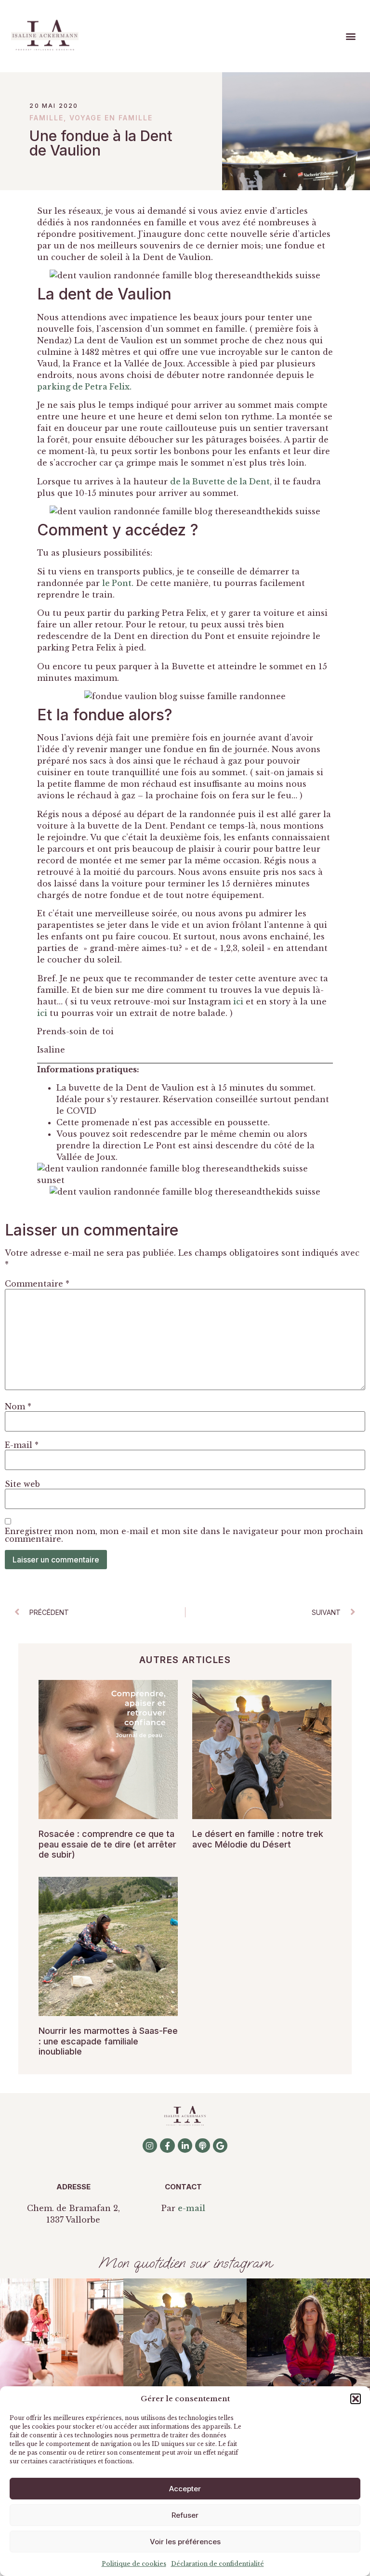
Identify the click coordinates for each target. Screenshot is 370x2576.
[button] (356, 2399)
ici (238, 1002)
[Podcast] (203, 2146)
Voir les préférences (185, 2542)
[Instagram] (150, 2146)
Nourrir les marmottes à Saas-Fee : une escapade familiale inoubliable (108, 2041)
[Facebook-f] (167, 2146)
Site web (22, 1484)
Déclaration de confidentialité (218, 2564)
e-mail (192, 2208)
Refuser (185, 2515)
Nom (18, 1406)
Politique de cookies (134, 2564)
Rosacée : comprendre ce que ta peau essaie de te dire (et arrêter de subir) (107, 1844)
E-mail (22, 1445)
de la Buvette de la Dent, (221, 481)
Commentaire (37, 1284)
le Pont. (118, 583)
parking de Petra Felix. (84, 387)
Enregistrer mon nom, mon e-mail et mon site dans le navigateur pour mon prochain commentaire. (184, 1535)
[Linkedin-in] (185, 2146)
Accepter (185, 2489)
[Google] (220, 2146)
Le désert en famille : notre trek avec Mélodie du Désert (258, 1839)
